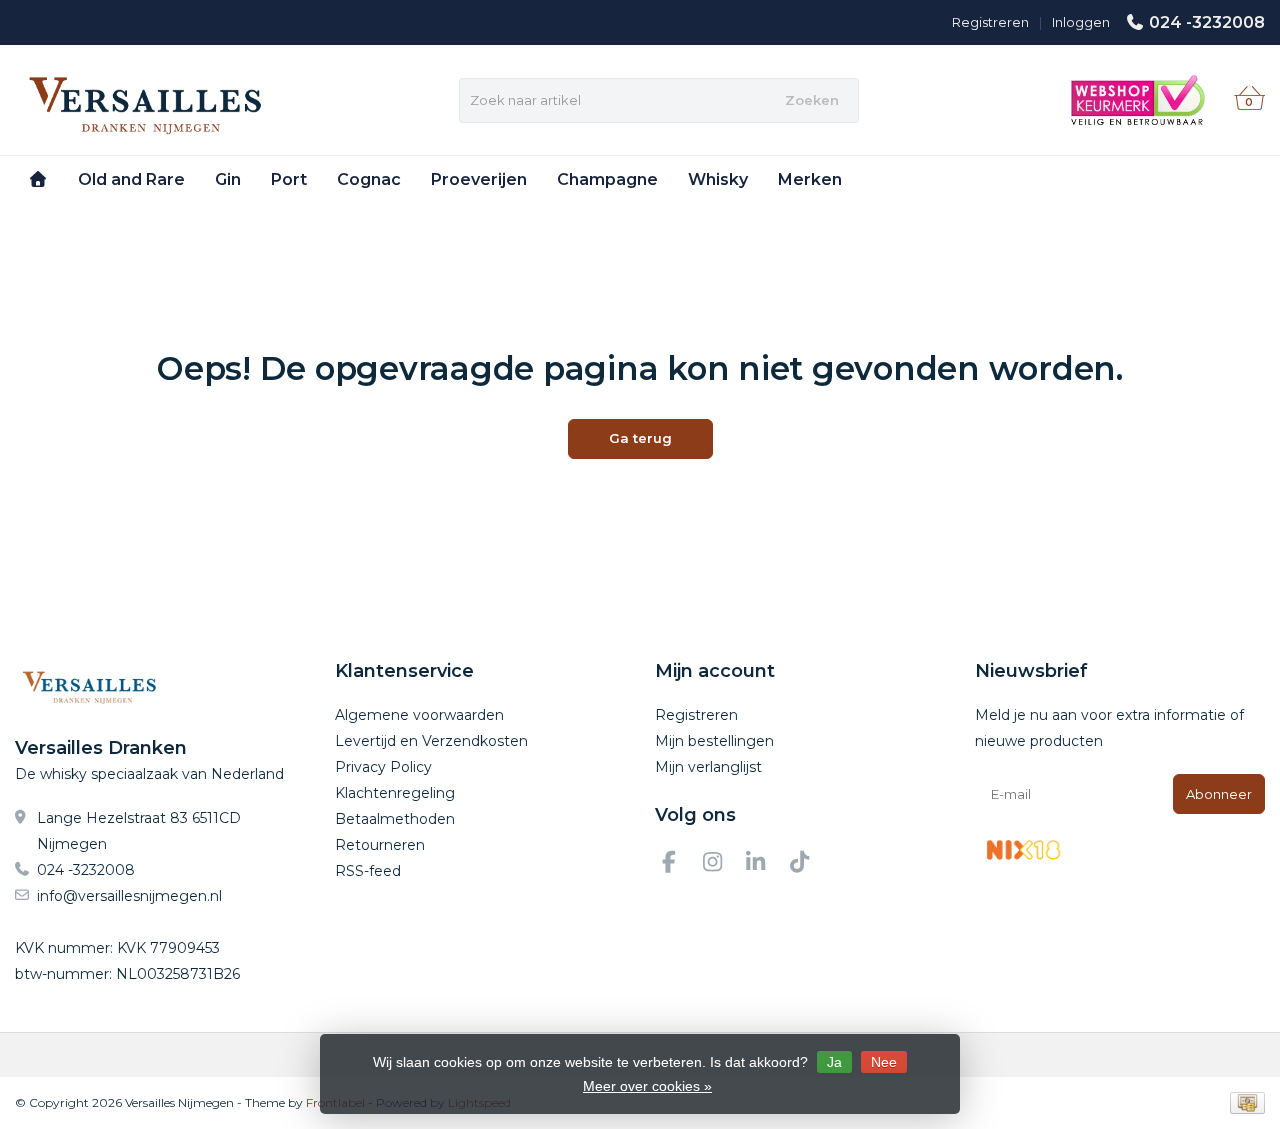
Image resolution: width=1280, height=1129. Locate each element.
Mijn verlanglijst (708, 767)
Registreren (990, 22)
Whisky (718, 179)
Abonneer (1219, 794)
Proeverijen (479, 179)
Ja (834, 1062)
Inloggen (1081, 22)
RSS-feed (368, 871)
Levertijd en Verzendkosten (431, 741)
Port (289, 179)
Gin (228, 179)
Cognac (369, 179)
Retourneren (380, 845)
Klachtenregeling (395, 793)
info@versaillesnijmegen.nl (129, 896)
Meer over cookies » (647, 1086)
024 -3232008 (1207, 22)
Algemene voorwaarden (419, 715)
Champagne (607, 179)
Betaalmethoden (395, 819)
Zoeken (812, 100)
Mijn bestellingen (714, 741)
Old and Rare (131, 179)
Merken (810, 179)
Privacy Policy (383, 767)
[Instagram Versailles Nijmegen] (721, 865)
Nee (884, 1062)
